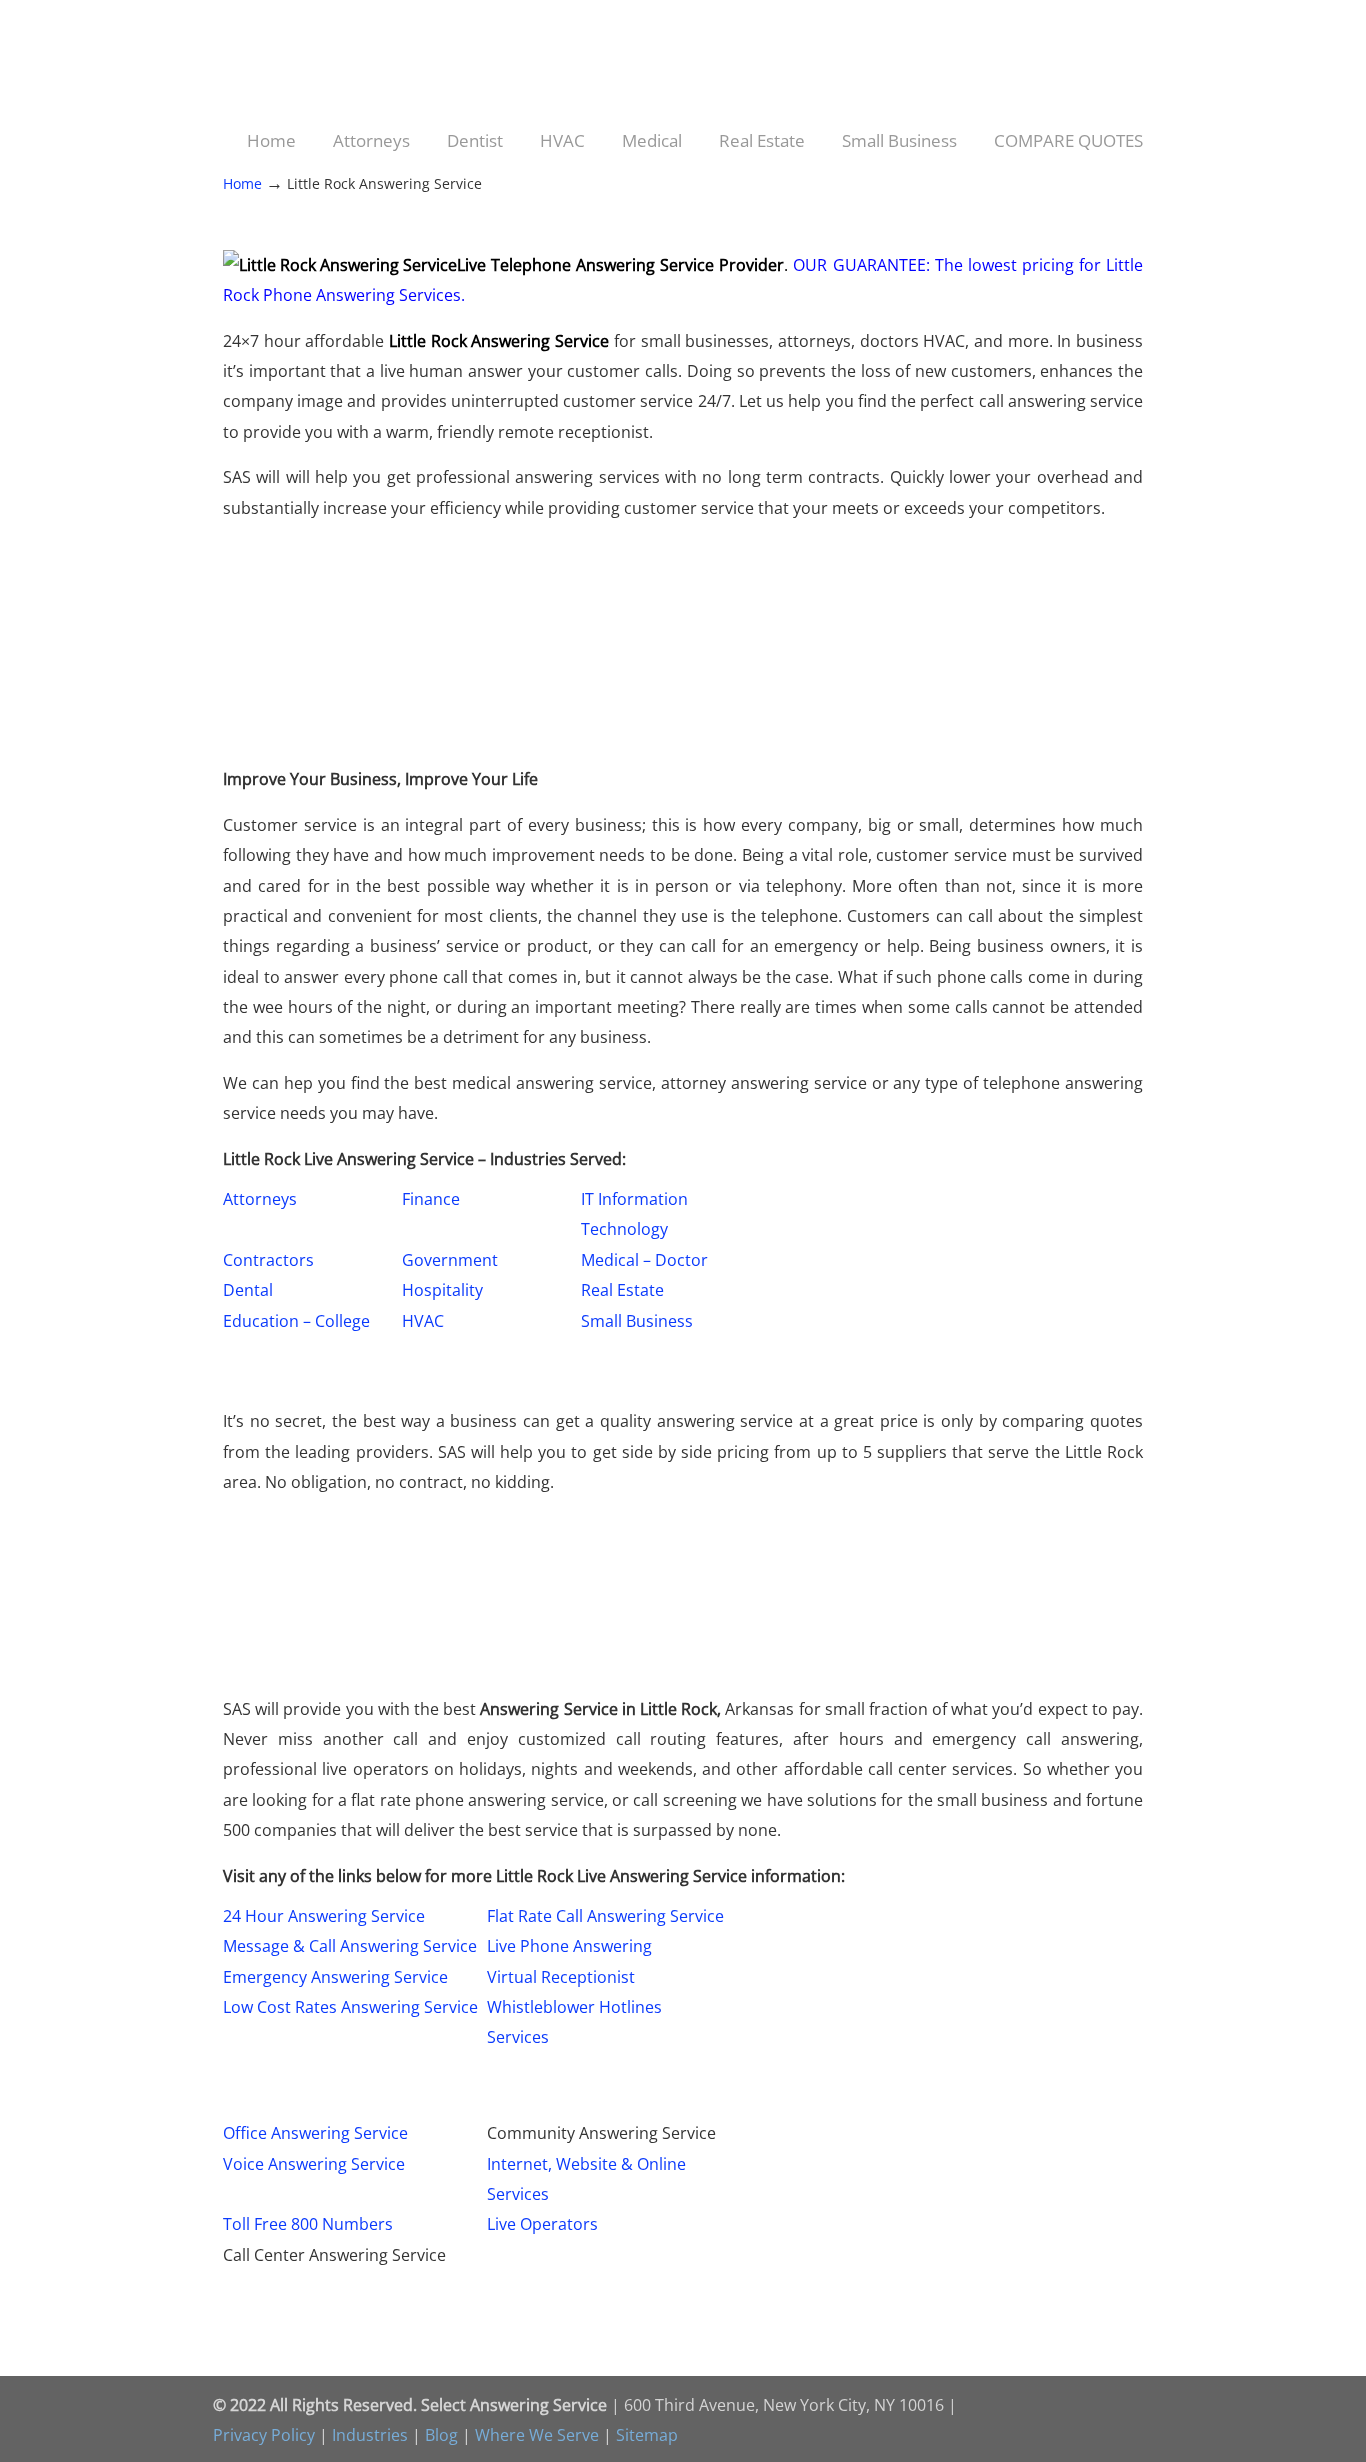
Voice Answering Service (314, 2164)
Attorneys (260, 1199)
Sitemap (647, 2435)
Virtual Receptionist (561, 1977)
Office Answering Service (315, 2133)
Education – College (296, 1321)
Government (450, 1260)
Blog (441, 2435)
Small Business (637, 1321)
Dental (248, 1290)
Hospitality (442, 1290)
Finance (431, 1199)
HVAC (423, 1321)
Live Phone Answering (569, 1946)
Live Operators (542, 2224)
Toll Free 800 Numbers (308, 2224)
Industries (370, 2435)
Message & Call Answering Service (350, 1946)
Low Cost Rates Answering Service (350, 2007)
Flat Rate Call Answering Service (605, 1916)
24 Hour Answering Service (324, 1916)
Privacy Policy (264, 2435)
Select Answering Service (328, 65)
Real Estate (622, 1290)
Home (242, 183)
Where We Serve (537, 2435)
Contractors (268, 1260)
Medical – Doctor (644, 1260)
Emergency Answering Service (335, 1977)
